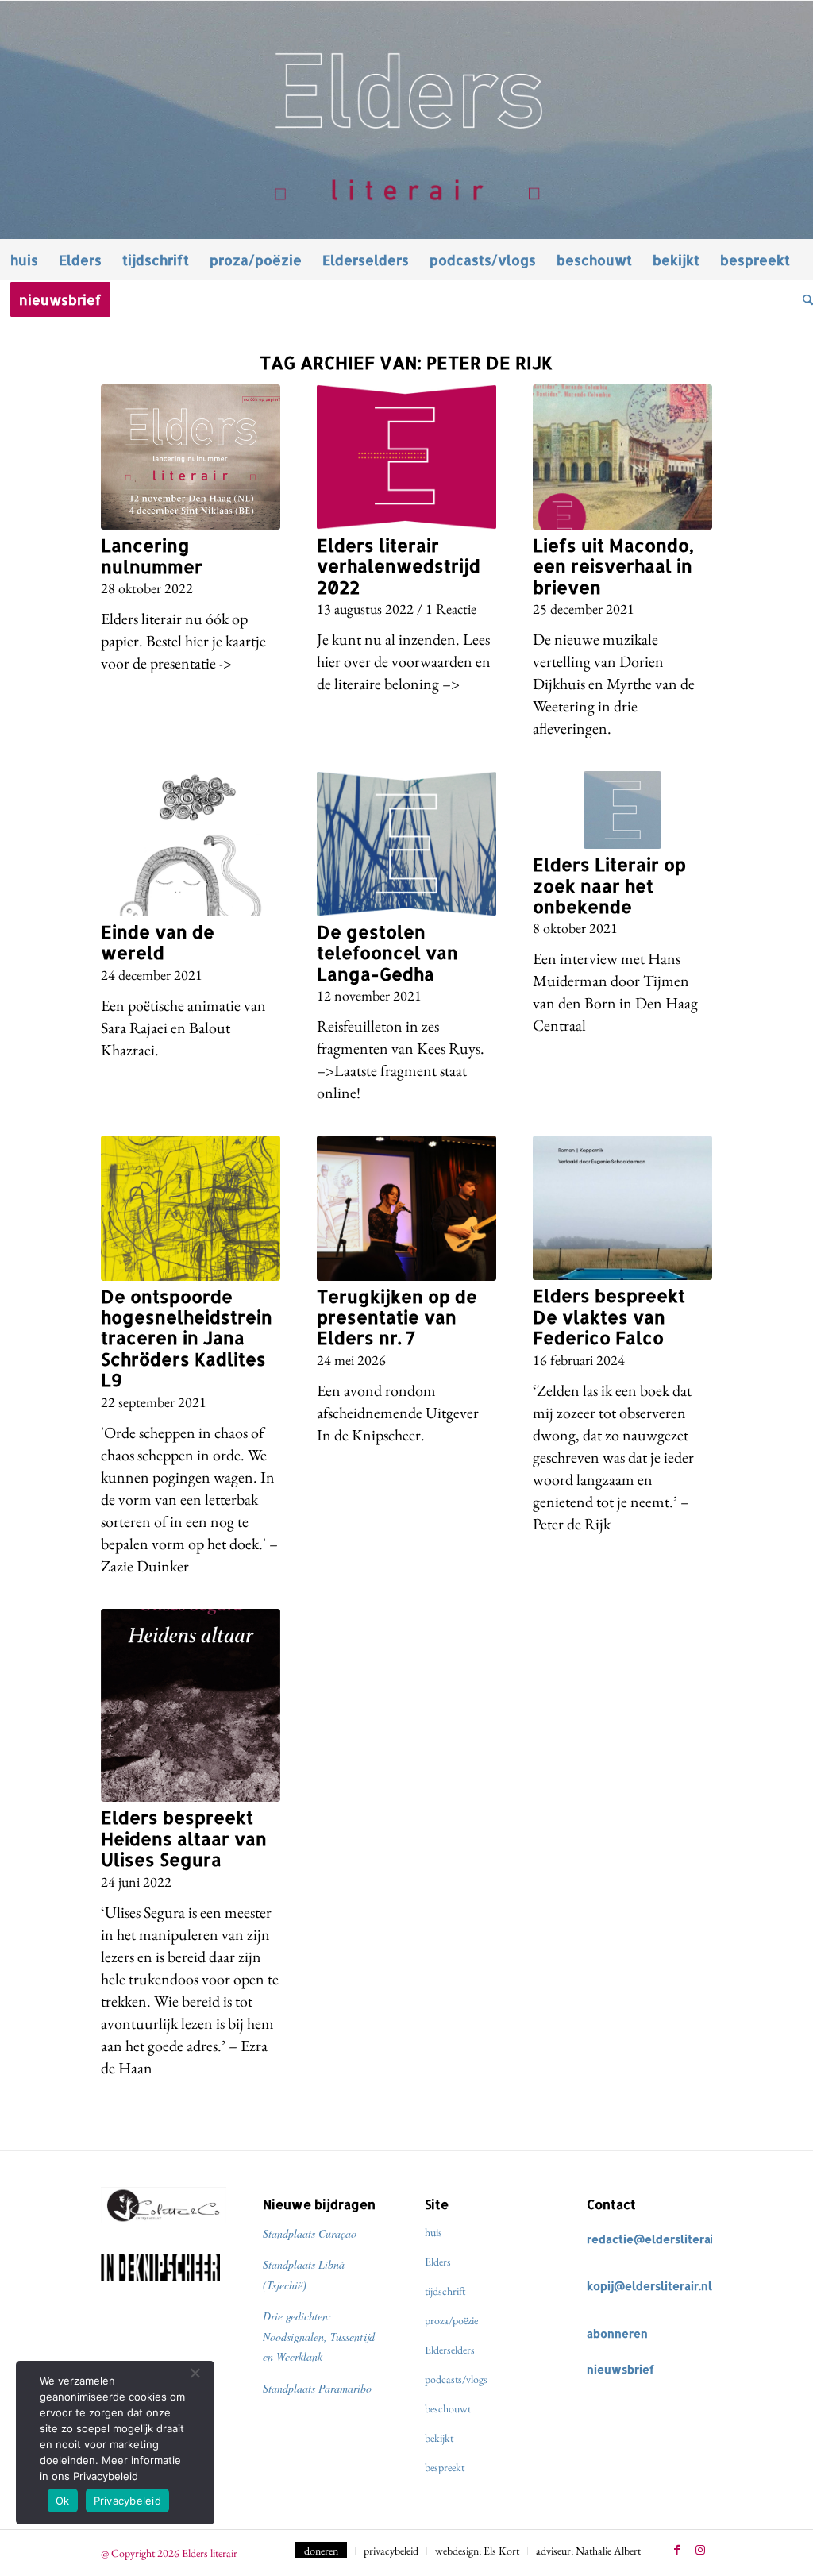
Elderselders (450, 2350)
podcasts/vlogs (456, 2379)
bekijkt (439, 2438)
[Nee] (195, 2373)
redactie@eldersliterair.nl (659, 2239)
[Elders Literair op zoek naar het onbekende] (622, 810)
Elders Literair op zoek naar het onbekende (609, 885)
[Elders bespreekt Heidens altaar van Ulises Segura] (191, 1706)
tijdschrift (445, 2291)
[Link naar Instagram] (700, 2550)
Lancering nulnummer (152, 555)
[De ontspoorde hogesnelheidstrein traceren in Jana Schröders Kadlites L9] (191, 1208)
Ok (63, 2501)
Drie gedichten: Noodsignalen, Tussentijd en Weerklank (319, 2336)
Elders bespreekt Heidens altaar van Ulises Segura (184, 1838)
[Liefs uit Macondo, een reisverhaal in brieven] (622, 457)
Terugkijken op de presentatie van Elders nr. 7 (397, 1317)
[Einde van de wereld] (191, 844)
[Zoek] (803, 299)
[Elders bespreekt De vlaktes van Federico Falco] (622, 1208)
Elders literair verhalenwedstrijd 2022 (399, 566)
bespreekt (445, 2467)
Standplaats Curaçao (310, 2233)
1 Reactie (451, 609)
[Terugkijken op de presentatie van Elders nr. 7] (406, 1208)
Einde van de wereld (158, 942)
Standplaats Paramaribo (317, 2388)
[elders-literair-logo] (406, 120)
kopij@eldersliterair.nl (649, 2286)
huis (433, 2232)
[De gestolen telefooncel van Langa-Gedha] (406, 844)
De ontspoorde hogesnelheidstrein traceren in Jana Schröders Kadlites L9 (187, 1338)
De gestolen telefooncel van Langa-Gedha (387, 953)
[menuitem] (24, 260)
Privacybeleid (127, 2501)
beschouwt (448, 2408)
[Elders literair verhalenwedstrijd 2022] (406, 457)
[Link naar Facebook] (676, 2550)
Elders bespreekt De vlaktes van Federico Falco (609, 1316)
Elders (438, 2262)
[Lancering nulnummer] (191, 457)
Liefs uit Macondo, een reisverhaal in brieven (613, 566)
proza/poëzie (451, 2320)
